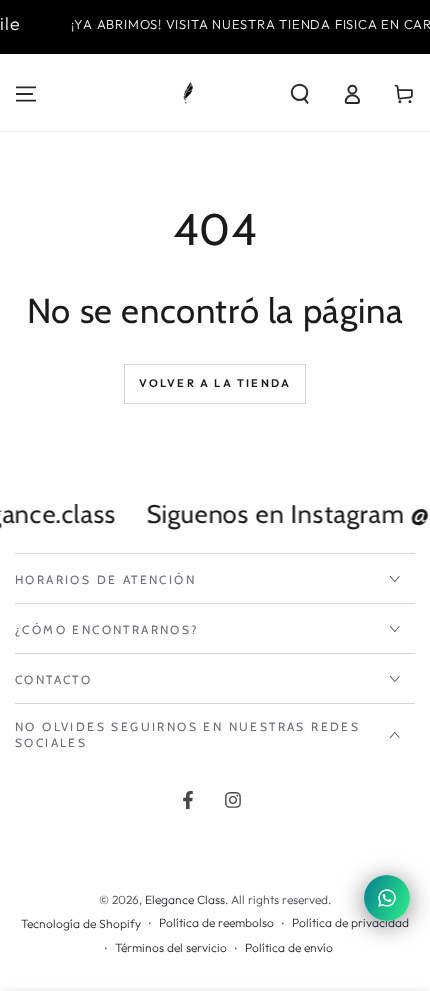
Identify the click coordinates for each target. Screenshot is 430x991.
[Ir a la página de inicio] (188, 94)
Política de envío (289, 947)
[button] (300, 94)
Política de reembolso (216, 922)
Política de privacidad (350, 922)
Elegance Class (185, 899)
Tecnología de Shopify (81, 923)
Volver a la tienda (215, 383)
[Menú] (26, 94)
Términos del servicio (171, 947)
